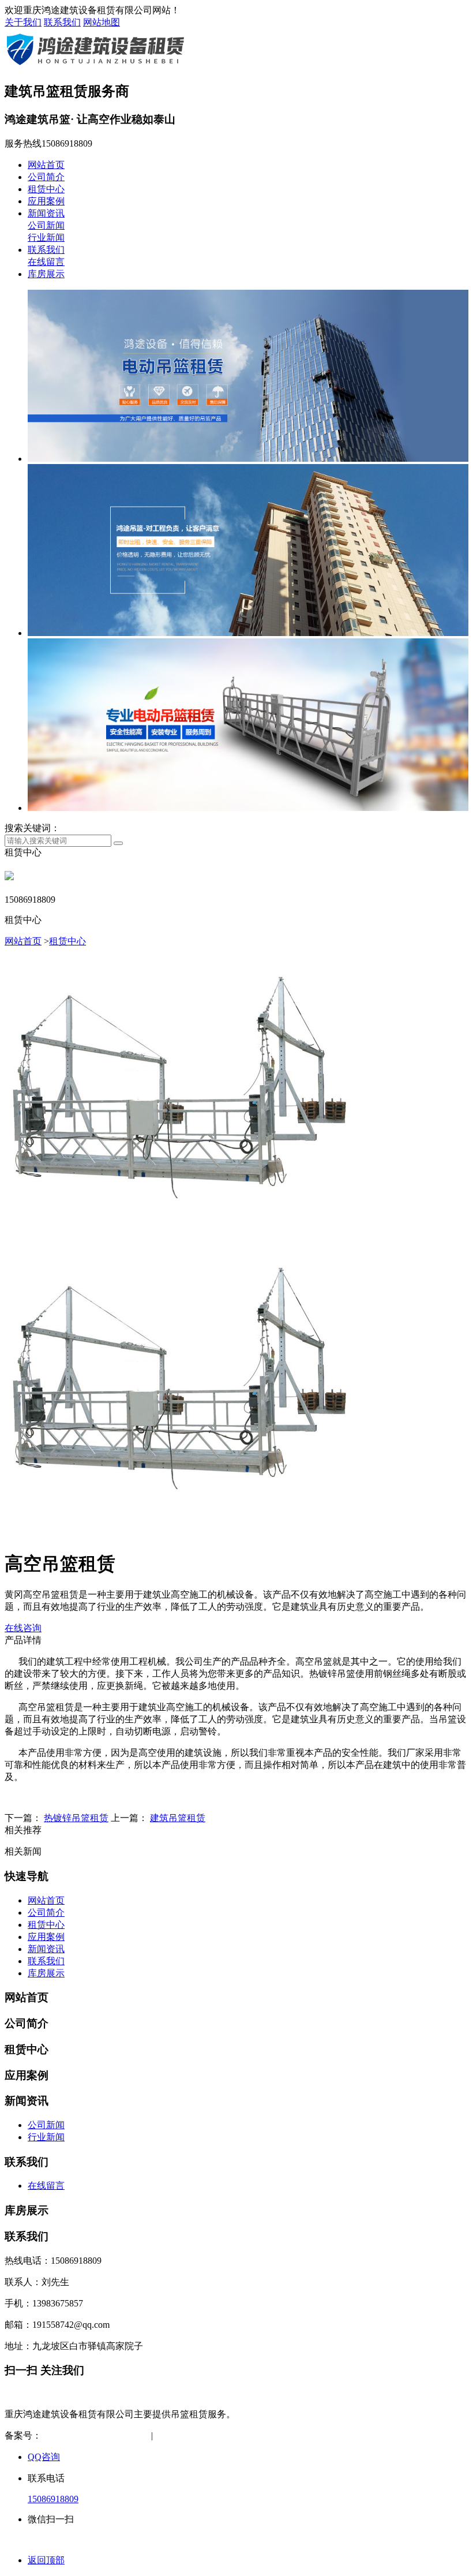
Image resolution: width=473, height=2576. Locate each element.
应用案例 (46, 201)
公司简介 (46, 177)
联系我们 (62, 22)
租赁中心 (46, 189)
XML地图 (232, 2435)
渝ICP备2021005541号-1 (89, 2435)
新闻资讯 (46, 213)
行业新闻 (46, 238)
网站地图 (102, 22)
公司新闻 (46, 225)
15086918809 (53, 2499)
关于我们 (23, 22)
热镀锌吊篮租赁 (76, 1818)
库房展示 (46, 274)
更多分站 (280, 2435)
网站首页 (46, 165)
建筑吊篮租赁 (178, 1818)
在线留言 (46, 262)
